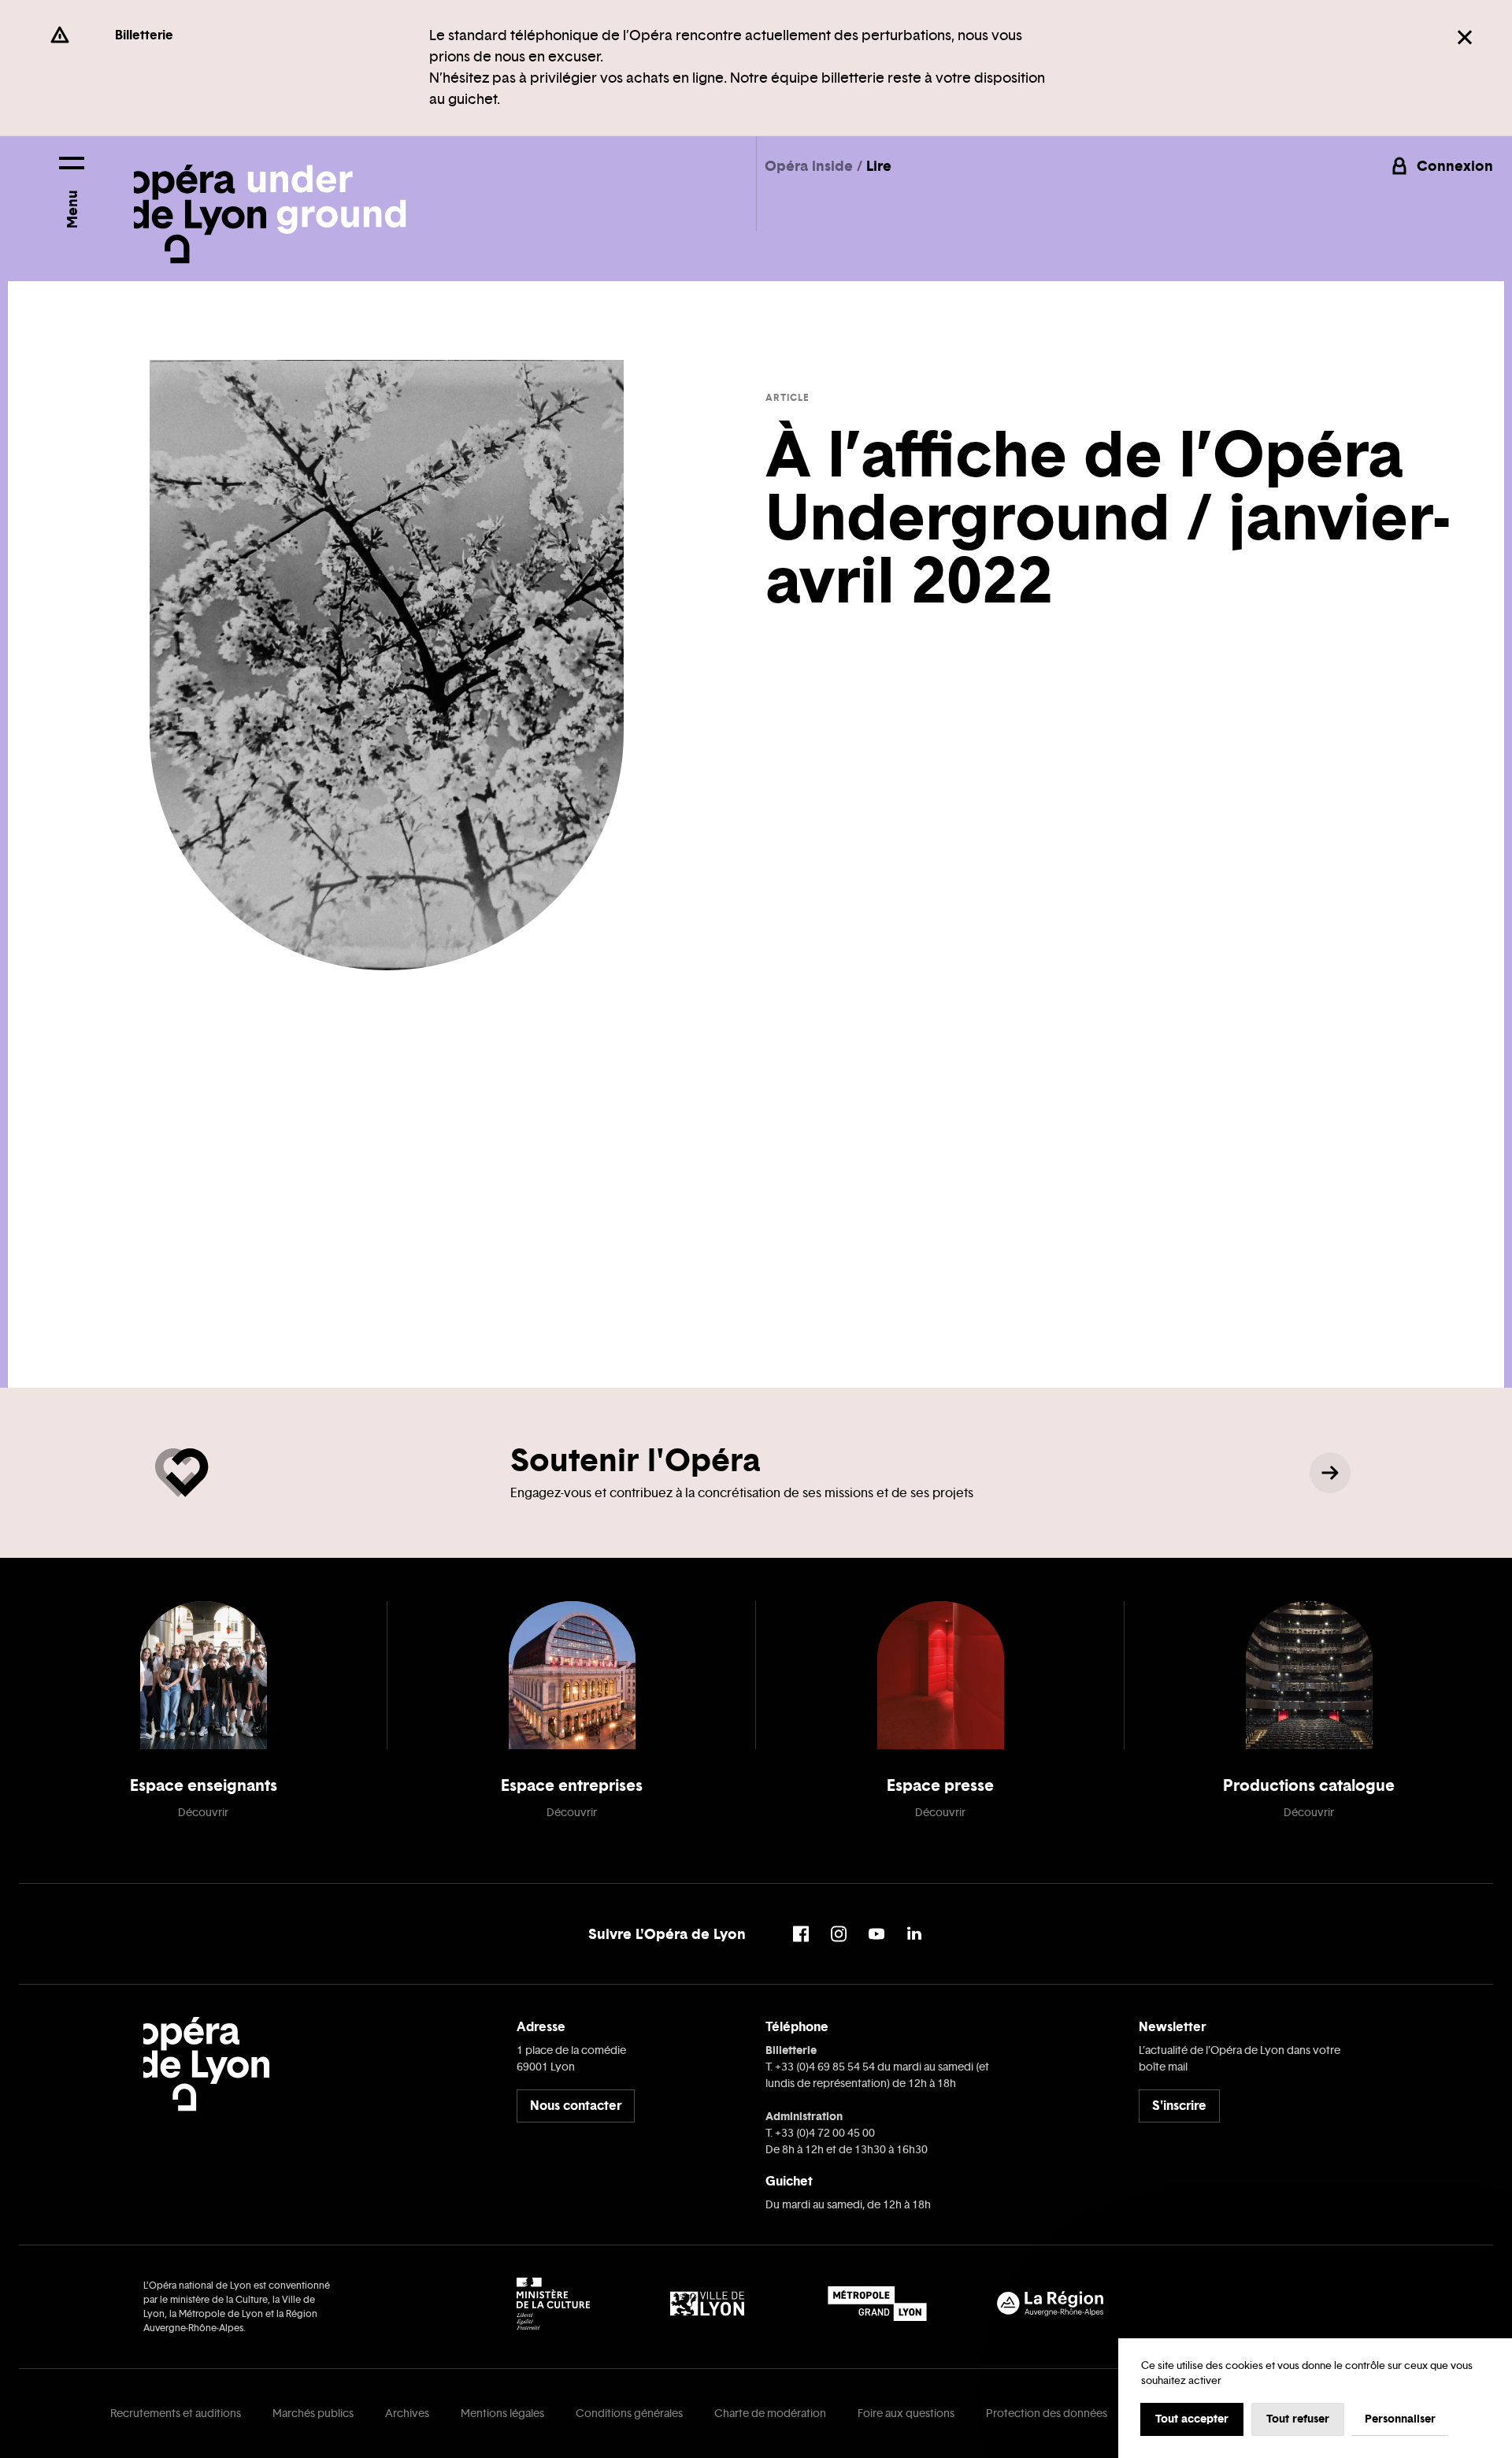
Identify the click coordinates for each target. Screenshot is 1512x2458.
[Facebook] (801, 1934)
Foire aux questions (906, 2414)
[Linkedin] (914, 1934)
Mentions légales (502, 2414)
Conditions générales (629, 2414)
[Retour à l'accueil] (270, 200)
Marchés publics (313, 2414)
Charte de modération (770, 2414)
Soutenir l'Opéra (635, 1460)
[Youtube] (876, 1934)
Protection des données (1047, 2414)
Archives (407, 2414)
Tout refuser (1298, 2419)
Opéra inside (811, 166)
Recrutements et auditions (176, 2414)
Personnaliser (1400, 2419)
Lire (879, 166)
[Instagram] (839, 1934)
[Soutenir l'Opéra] (1330, 1473)
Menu (72, 209)
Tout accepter (1192, 2419)
